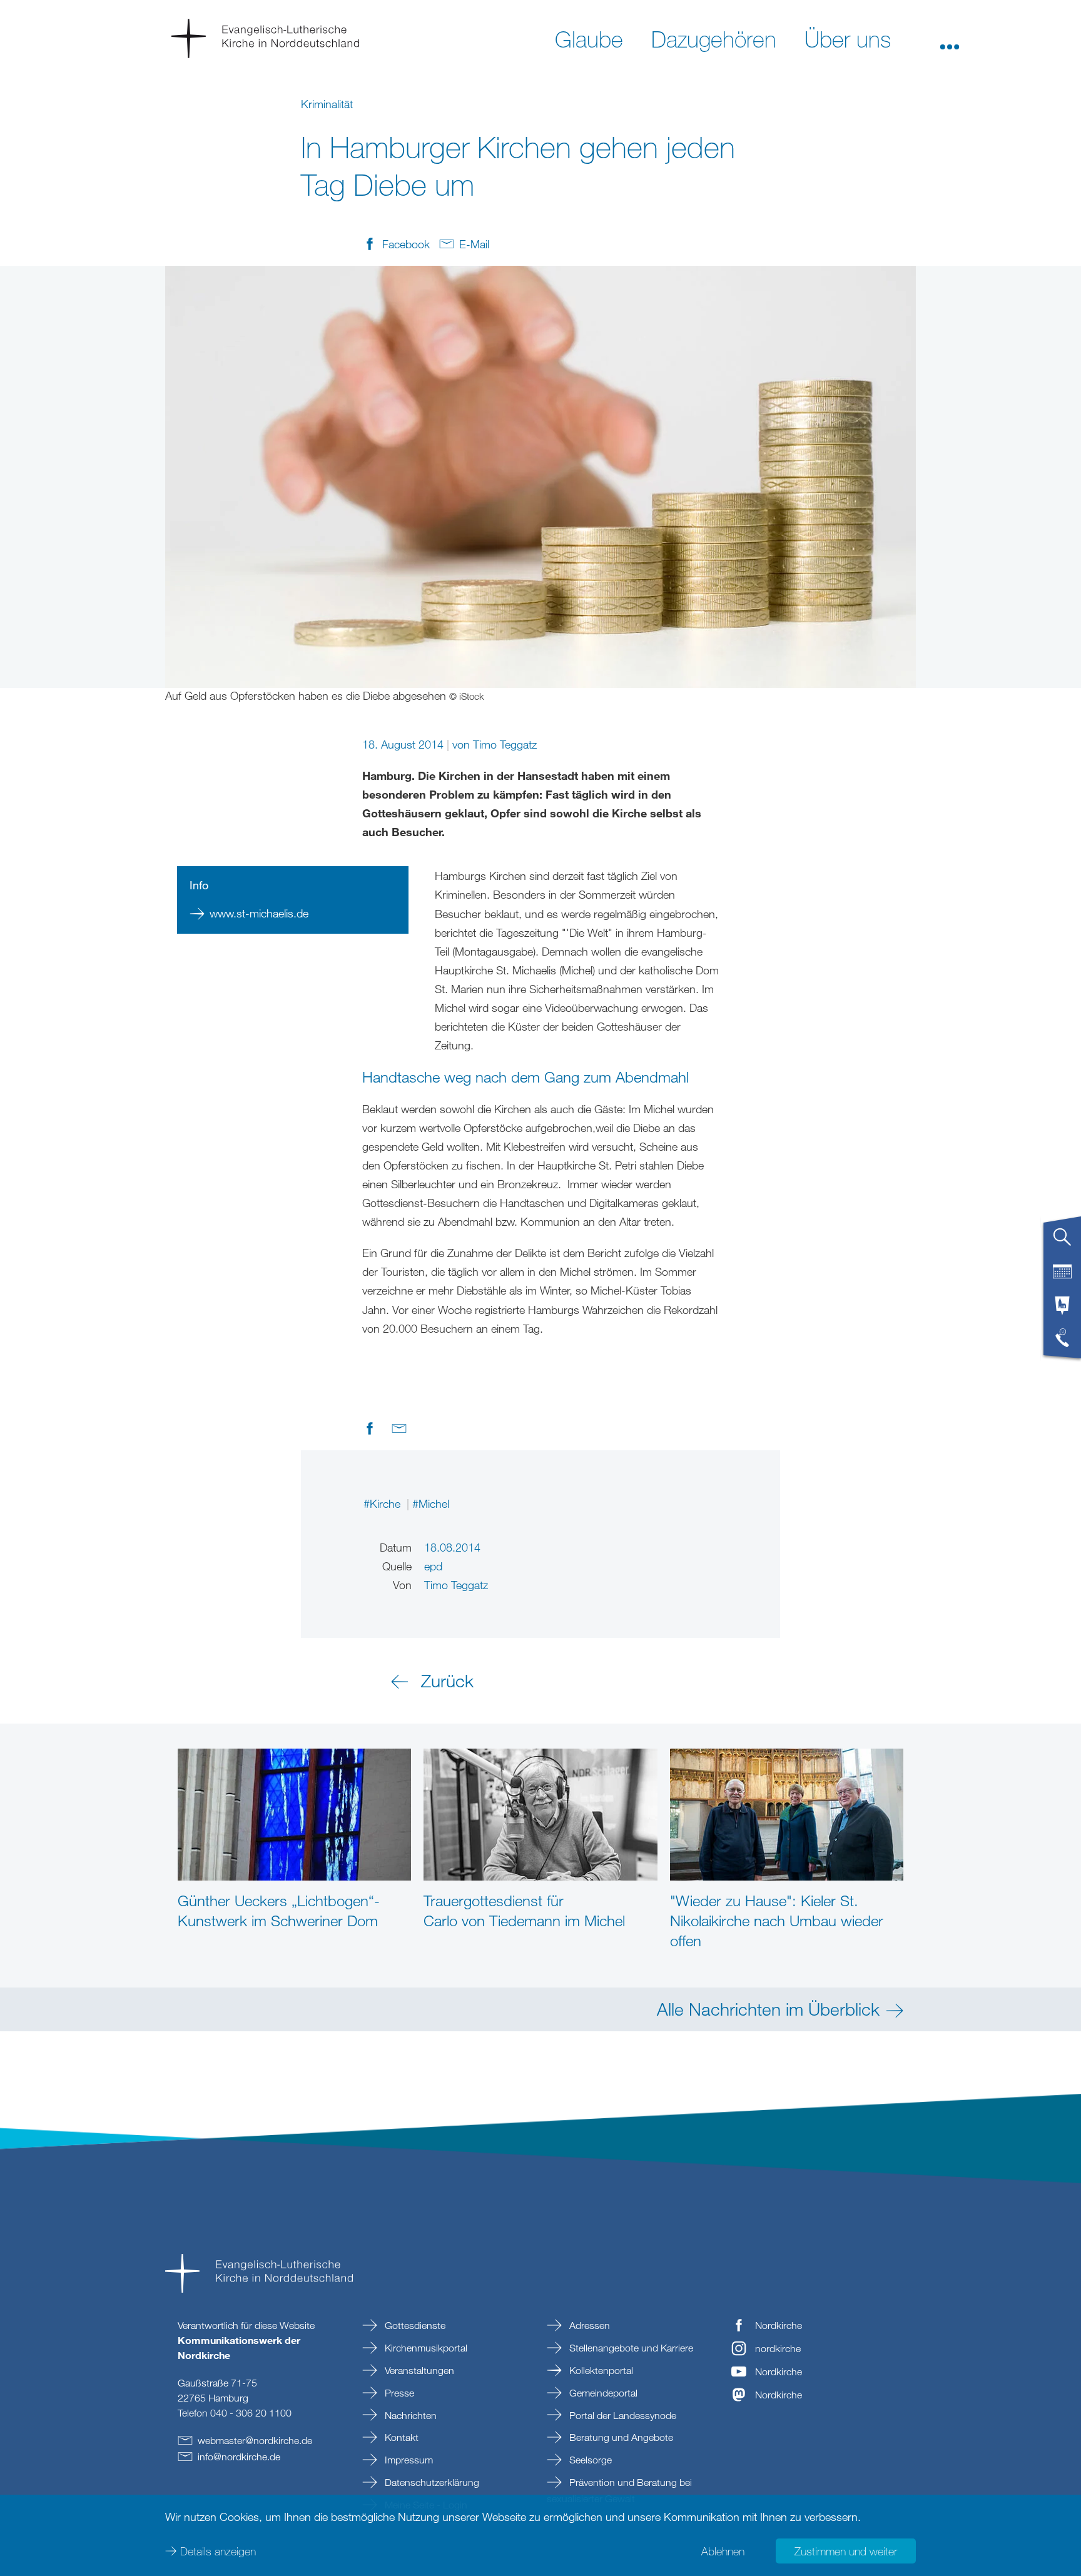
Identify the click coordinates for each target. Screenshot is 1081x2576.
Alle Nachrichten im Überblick (768, 2009)
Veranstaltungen (418, 2370)
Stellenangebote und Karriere (630, 2348)
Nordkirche (779, 2325)
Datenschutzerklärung (431, 2482)
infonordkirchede (239, 2457)
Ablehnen (723, 2551)
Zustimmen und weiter (846, 2551)
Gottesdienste (414, 2325)
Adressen (588, 2325)
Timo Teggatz (505, 744)
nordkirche (778, 2348)
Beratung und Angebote (620, 2437)
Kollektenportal (600, 2370)
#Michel (431, 1503)
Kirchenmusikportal (425, 2348)
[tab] (1062, 1242)
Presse (398, 2393)
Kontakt (400, 2437)
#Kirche (383, 1503)
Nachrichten (409, 2415)
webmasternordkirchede (255, 2440)
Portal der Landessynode (622, 2415)
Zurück (447, 1680)
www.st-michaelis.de (259, 913)
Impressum (408, 2460)
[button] (950, 38)
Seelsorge (589, 2460)
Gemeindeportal (602, 2393)
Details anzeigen (218, 2551)
